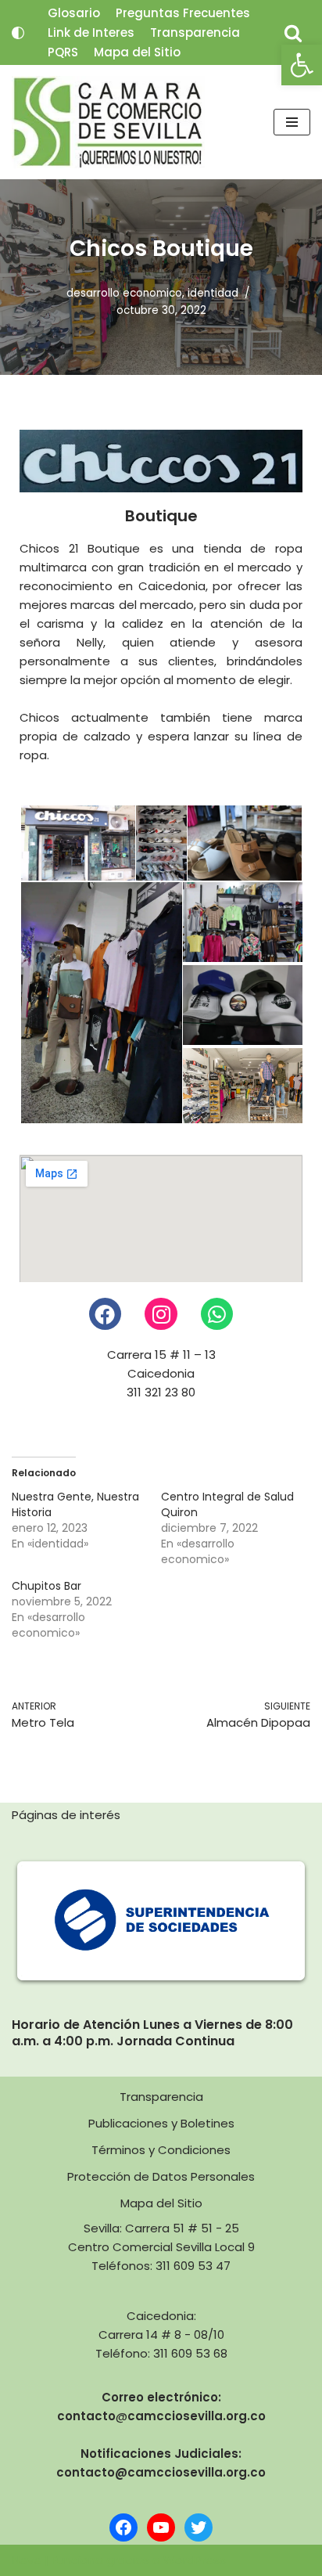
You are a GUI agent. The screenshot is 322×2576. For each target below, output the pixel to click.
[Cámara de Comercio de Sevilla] (108, 122)
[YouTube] (161, 2527)
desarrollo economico (124, 293)
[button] (302, 65)
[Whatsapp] (217, 1314)
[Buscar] (293, 33)
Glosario (74, 13)
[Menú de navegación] (292, 122)
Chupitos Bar (47, 1586)
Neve (27, 2560)
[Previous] (45, 1921)
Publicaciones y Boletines (161, 2123)
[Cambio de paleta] (18, 33)
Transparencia (195, 32)
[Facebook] (106, 1314)
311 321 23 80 (161, 1392)
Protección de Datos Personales (161, 2176)
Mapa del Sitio (137, 52)
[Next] (277, 1921)
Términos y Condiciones (161, 2150)
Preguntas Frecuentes (183, 13)
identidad (213, 293)
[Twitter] (199, 2527)
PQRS (63, 52)
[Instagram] (161, 1314)
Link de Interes (91, 32)
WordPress (195, 2560)
